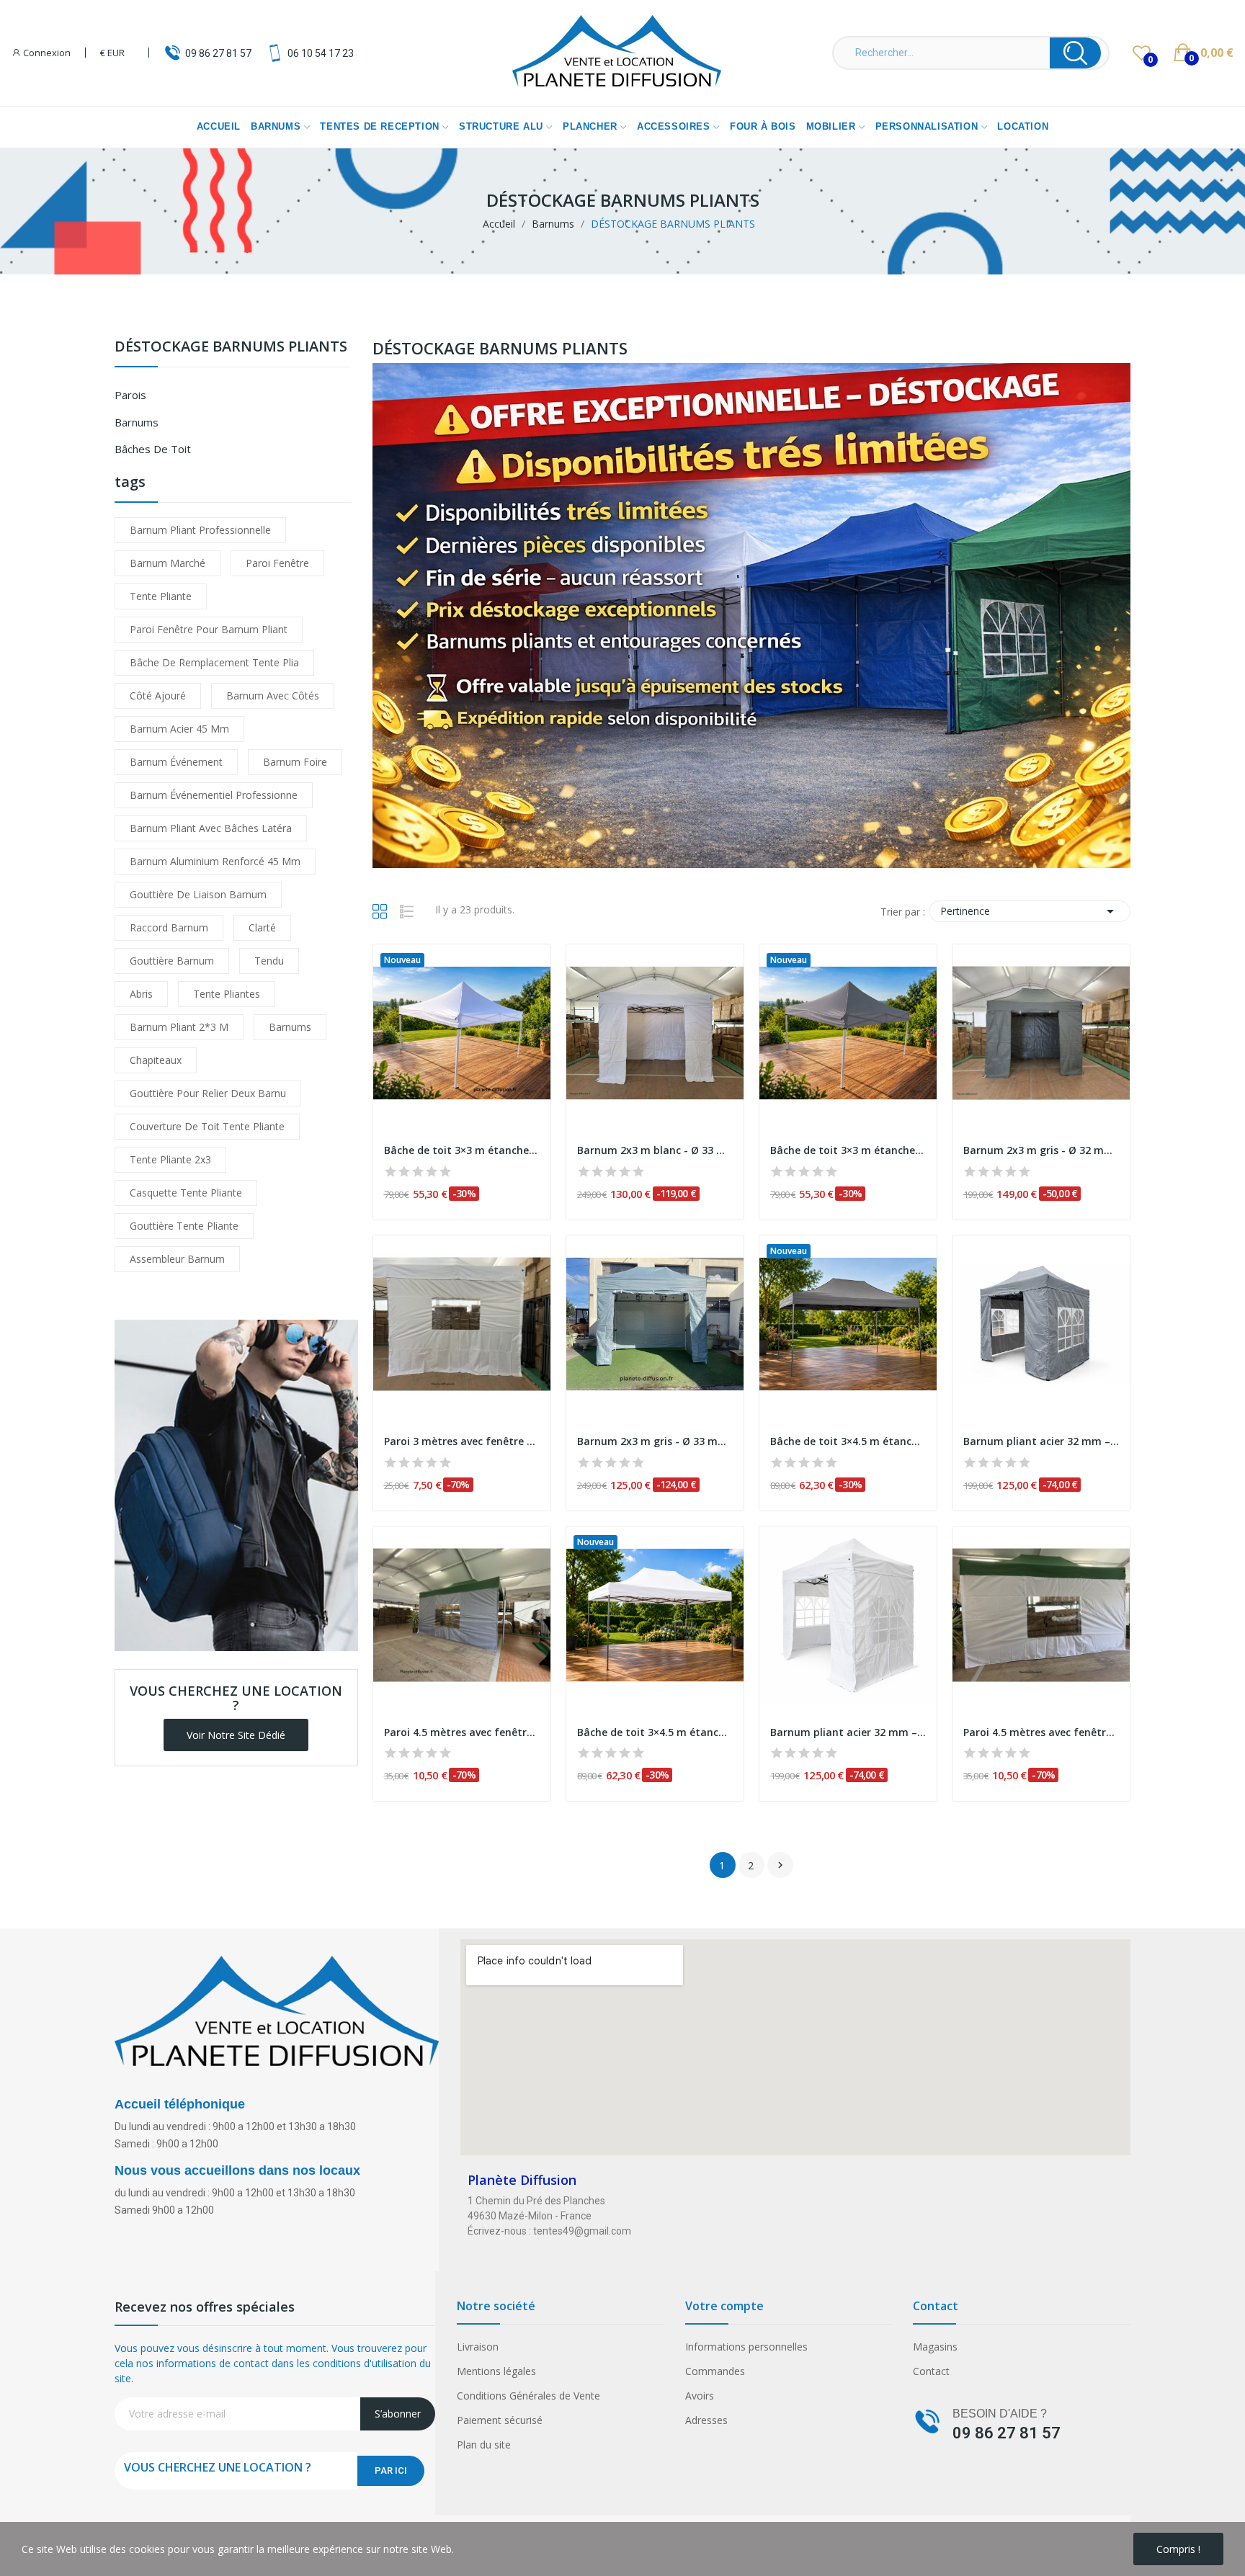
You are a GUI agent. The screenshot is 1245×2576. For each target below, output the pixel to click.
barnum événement (176, 762)
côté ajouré (158, 696)
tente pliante (161, 596)
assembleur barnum (177, 1259)
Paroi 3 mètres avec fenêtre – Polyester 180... (462, 1441)
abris (141, 994)
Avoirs (700, 2396)
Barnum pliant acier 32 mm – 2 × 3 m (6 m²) (1041, 1441)
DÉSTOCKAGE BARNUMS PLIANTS (231, 348)
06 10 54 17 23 (321, 53)
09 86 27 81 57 (218, 53)
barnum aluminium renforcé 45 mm (215, 861)
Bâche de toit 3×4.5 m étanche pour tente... (848, 1441)
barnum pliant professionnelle (200, 530)
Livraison (478, 2347)
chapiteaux (156, 1060)
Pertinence (1030, 911)
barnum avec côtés (273, 696)
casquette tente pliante (186, 1193)
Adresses (706, 2420)
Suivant (780, 1865)
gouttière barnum (172, 961)
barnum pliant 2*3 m (179, 1027)
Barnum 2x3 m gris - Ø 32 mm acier (1041, 1150)
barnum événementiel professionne (214, 795)
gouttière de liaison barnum (198, 894)
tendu (269, 961)
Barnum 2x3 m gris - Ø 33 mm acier (655, 1441)
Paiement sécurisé (500, 2420)
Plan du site (484, 2445)
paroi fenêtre (277, 563)
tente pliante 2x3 (170, 1159)
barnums (290, 1027)
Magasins (935, 2347)
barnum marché (168, 563)
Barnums (137, 422)
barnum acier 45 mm (179, 729)
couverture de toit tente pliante (207, 1126)
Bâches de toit (153, 449)
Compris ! (1178, 2549)
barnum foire (295, 762)
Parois (130, 395)
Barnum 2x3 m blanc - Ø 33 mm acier (655, 1150)
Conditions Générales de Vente (528, 2396)
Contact (931, 2371)
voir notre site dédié (236, 1735)
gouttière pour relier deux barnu (208, 1093)
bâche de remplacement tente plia (214, 662)
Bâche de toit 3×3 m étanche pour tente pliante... (462, 1150)
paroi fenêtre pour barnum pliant (209, 629)
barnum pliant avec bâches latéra (211, 828)
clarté (262, 927)
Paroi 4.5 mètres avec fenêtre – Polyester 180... (462, 1732)
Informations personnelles (746, 2347)
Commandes (715, 2371)
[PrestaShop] (236, 1484)
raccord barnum (169, 927)
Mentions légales (496, 2371)
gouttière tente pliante (184, 1226)
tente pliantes (227, 994)
